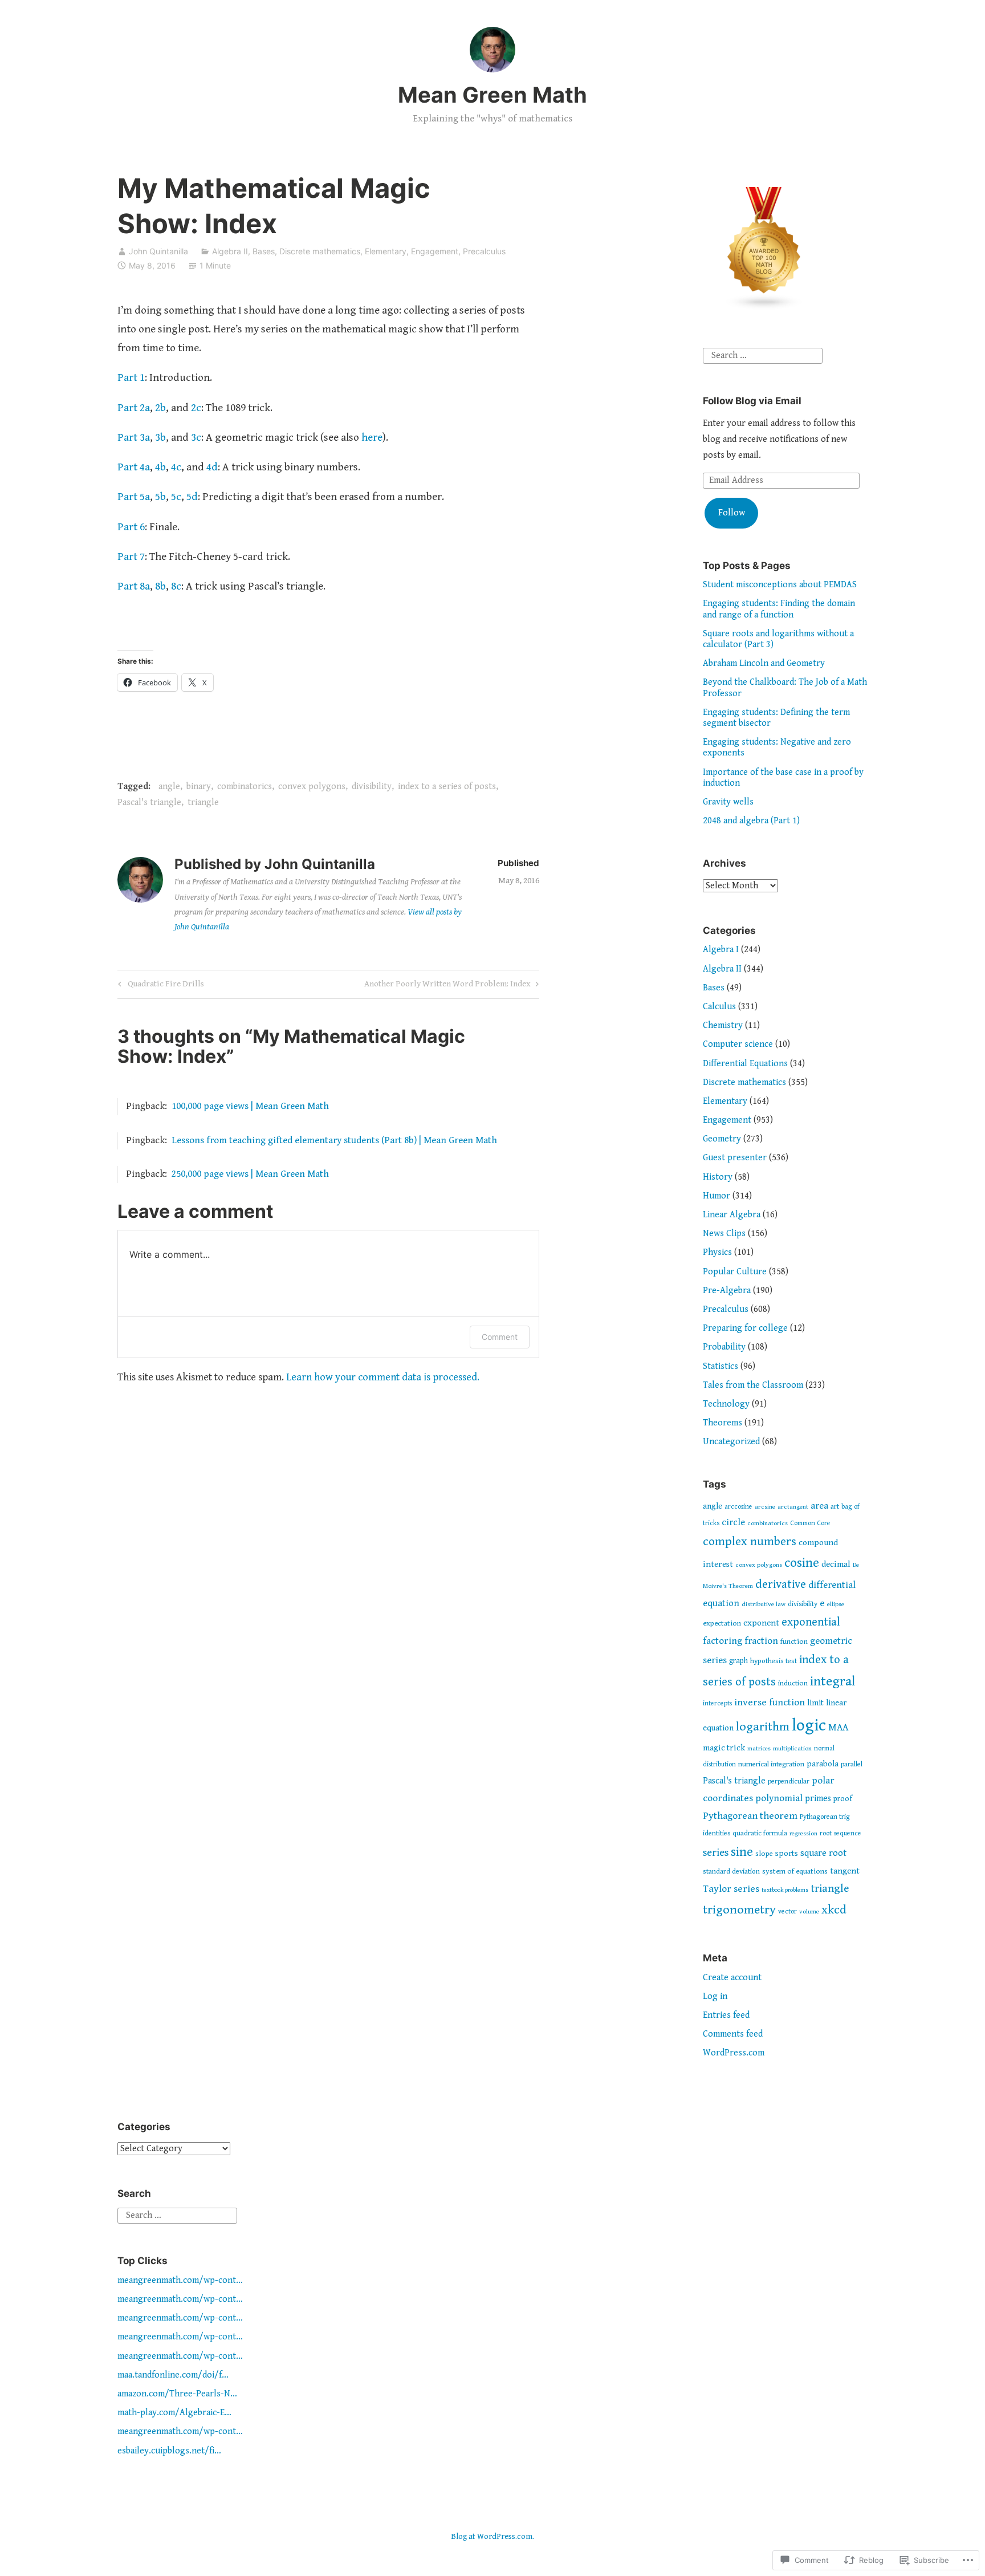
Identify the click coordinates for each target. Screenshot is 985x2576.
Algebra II (230, 251)
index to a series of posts (447, 787)
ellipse (836, 1604)
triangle (203, 803)
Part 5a (134, 497)
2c (196, 408)
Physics (717, 1252)
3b (160, 437)
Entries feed (726, 2015)
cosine (802, 1563)
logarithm (763, 1727)
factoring (723, 1641)
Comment (500, 1337)
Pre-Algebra (727, 1291)
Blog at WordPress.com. (492, 2537)
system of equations (795, 1871)
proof (843, 1799)
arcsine (765, 1507)
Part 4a (134, 467)
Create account (732, 1978)
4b (160, 467)
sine (742, 1852)
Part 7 (131, 556)
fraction (761, 1641)
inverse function (770, 1703)
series (716, 1853)
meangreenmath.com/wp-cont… (180, 2280)
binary (199, 787)
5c (176, 497)
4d (212, 467)
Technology (726, 1404)
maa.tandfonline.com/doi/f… (173, 2375)
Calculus (719, 1007)
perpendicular (789, 1781)
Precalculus (484, 251)
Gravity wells (728, 802)
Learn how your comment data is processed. (383, 1377)
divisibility (372, 787)
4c (176, 467)
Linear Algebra (732, 1215)
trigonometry (739, 1910)
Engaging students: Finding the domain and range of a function (779, 609)
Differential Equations (745, 1064)
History (718, 1177)
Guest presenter (735, 1158)
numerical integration (771, 1764)
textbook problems (785, 1890)
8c (176, 586)
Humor (717, 1196)
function (794, 1642)
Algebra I (721, 950)
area (819, 1506)
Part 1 (131, 377)
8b (160, 586)
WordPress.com (734, 2053)
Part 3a (134, 437)
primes (818, 1799)
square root (823, 1853)
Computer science (738, 1044)
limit (815, 1703)
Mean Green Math (492, 95)
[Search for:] (763, 355)
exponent (761, 1623)
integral (833, 1681)
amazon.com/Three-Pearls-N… (177, 2394)
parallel (852, 1764)
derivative (781, 1584)
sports (787, 1853)
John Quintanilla (158, 251)
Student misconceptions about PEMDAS (780, 585)
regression (803, 1833)
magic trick (724, 1748)
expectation (722, 1623)
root (826, 1833)
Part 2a (134, 408)
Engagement (435, 251)
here (372, 437)
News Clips (724, 1234)
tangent (845, 1871)
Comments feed (733, 2034)
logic (809, 1725)
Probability (724, 1347)
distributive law (764, 1604)
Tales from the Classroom (753, 1385)
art (835, 1507)
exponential (811, 1622)
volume (809, 1911)
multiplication (792, 1748)
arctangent (793, 1507)
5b (160, 497)
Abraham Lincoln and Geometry (764, 663)
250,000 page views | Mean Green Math (250, 1174)
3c (196, 437)
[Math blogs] (764, 308)
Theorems (723, 1423)
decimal (836, 1564)
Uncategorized (731, 1442)
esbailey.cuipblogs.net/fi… (169, 2451)
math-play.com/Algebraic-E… (174, 2413)
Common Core (810, 1523)
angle (169, 787)
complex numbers (750, 1542)
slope (764, 1854)
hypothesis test (774, 1661)
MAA (838, 1728)
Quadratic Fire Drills (159, 986)
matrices (759, 1748)
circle (733, 1523)
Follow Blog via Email (752, 401)
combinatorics (245, 787)
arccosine (738, 1507)
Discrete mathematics (320, 251)
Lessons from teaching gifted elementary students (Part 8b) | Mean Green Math (334, 1140)
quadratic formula (760, 1833)
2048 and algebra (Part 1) (751, 821)
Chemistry (723, 1025)
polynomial (779, 1798)
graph (738, 1661)
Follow (732, 513)
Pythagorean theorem (750, 1816)
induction (793, 1683)
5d (192, 497)
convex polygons (312, 787)
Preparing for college (745, 1328)
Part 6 (131, 527)
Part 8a (134, 586)
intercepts (717, 1703)
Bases (264, 251)
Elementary (386, 251)
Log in (715, 1996)
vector (787, 1911)
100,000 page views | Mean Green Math (250, 1106)
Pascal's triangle (149, 803)
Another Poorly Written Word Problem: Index (447, 986)
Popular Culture (735, 1272)
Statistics (721, 1366)
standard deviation (731, 1872)
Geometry (722, 1139)
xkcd (834, 1910)
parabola (823, 1764)
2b (160, 408)
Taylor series (731, 1889)
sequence (848, 1833)
